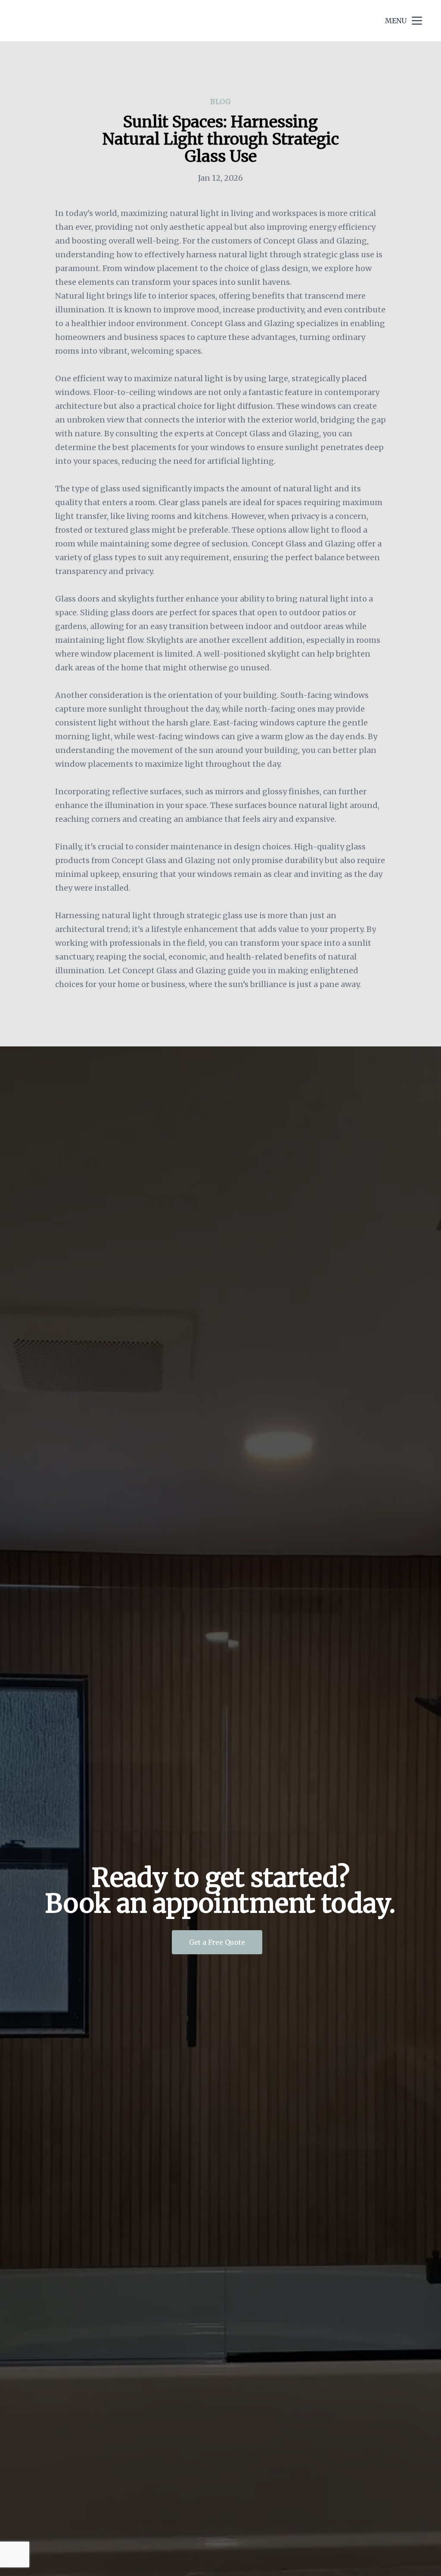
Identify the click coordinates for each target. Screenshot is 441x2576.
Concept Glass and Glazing (85, 20)
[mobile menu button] (417, 21)
